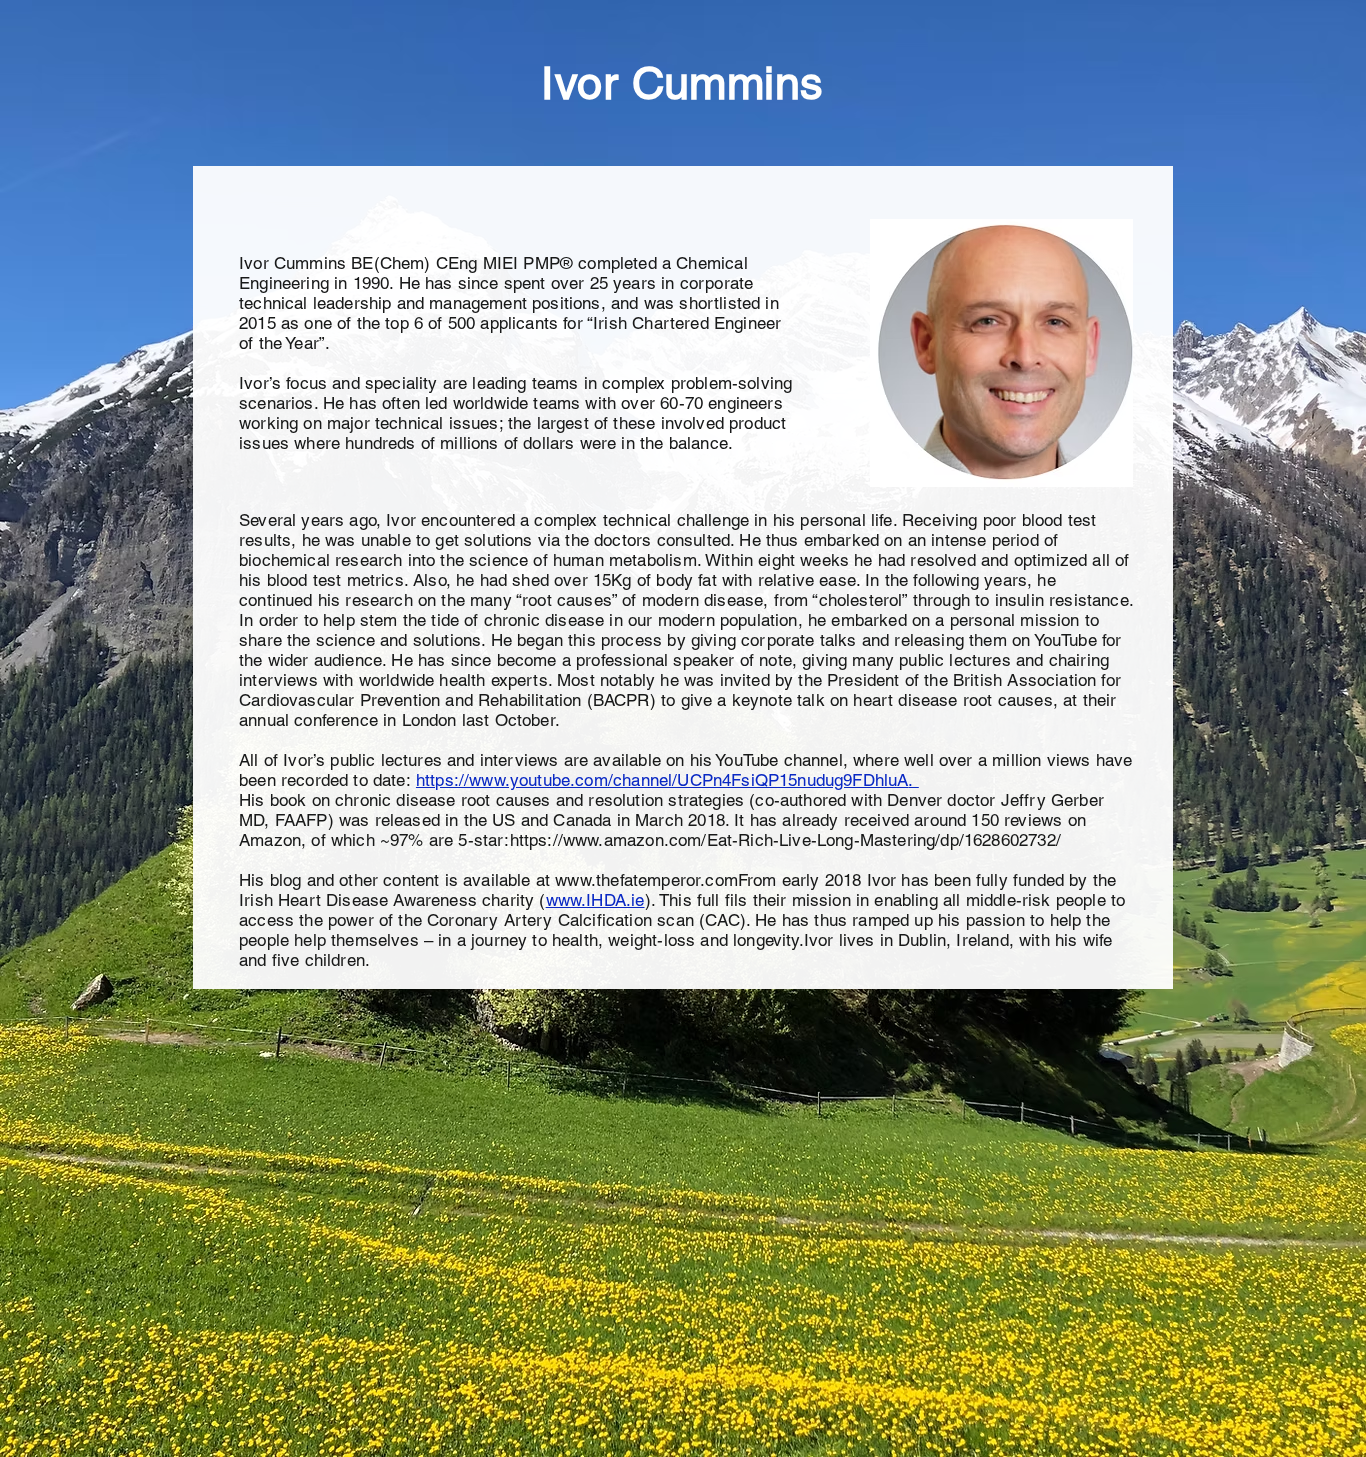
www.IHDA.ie (595, 900)
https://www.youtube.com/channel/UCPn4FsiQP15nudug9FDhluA (662, 780)
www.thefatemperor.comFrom (665, 880)
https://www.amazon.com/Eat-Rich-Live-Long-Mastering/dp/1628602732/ (785, 840)
